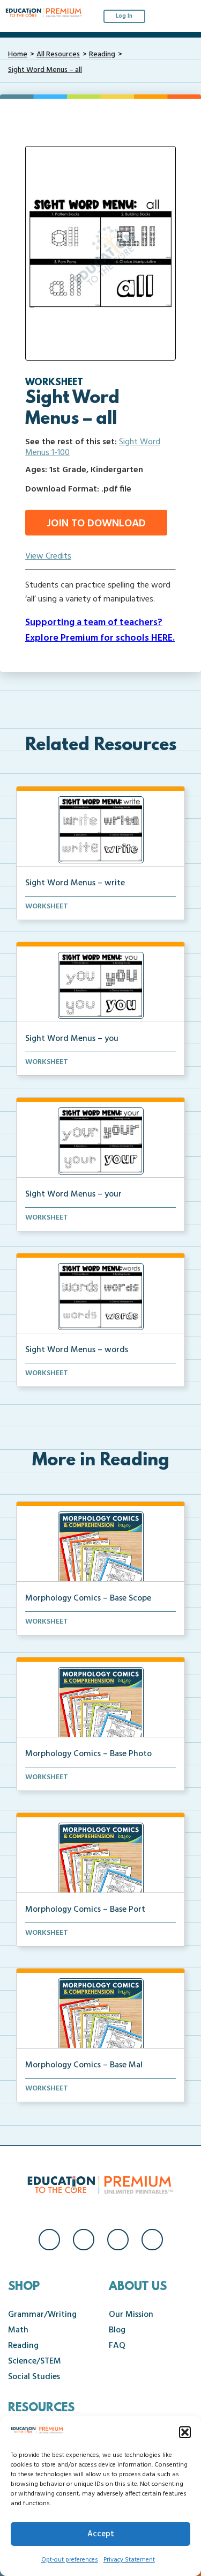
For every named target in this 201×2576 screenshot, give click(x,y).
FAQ (117, 2346)
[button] (185, 2432)
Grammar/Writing (42, 2315)
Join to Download (96, 524)
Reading (102, 54)
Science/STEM (35, 2361)
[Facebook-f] (49, 2240)
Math (18, 2330)
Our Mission (131, 2315)
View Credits (48, 556)
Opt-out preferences (70, 2560)
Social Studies (34, 2377)
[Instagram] (84, 2240)
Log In (124, 16)
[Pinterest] (152, 2240)
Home (18, 54)
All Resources (58, 54)
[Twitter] (118, 2240)
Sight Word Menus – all (45, 70)
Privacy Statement (129, 2560)
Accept (101, 2534)
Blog (117, 2330)
